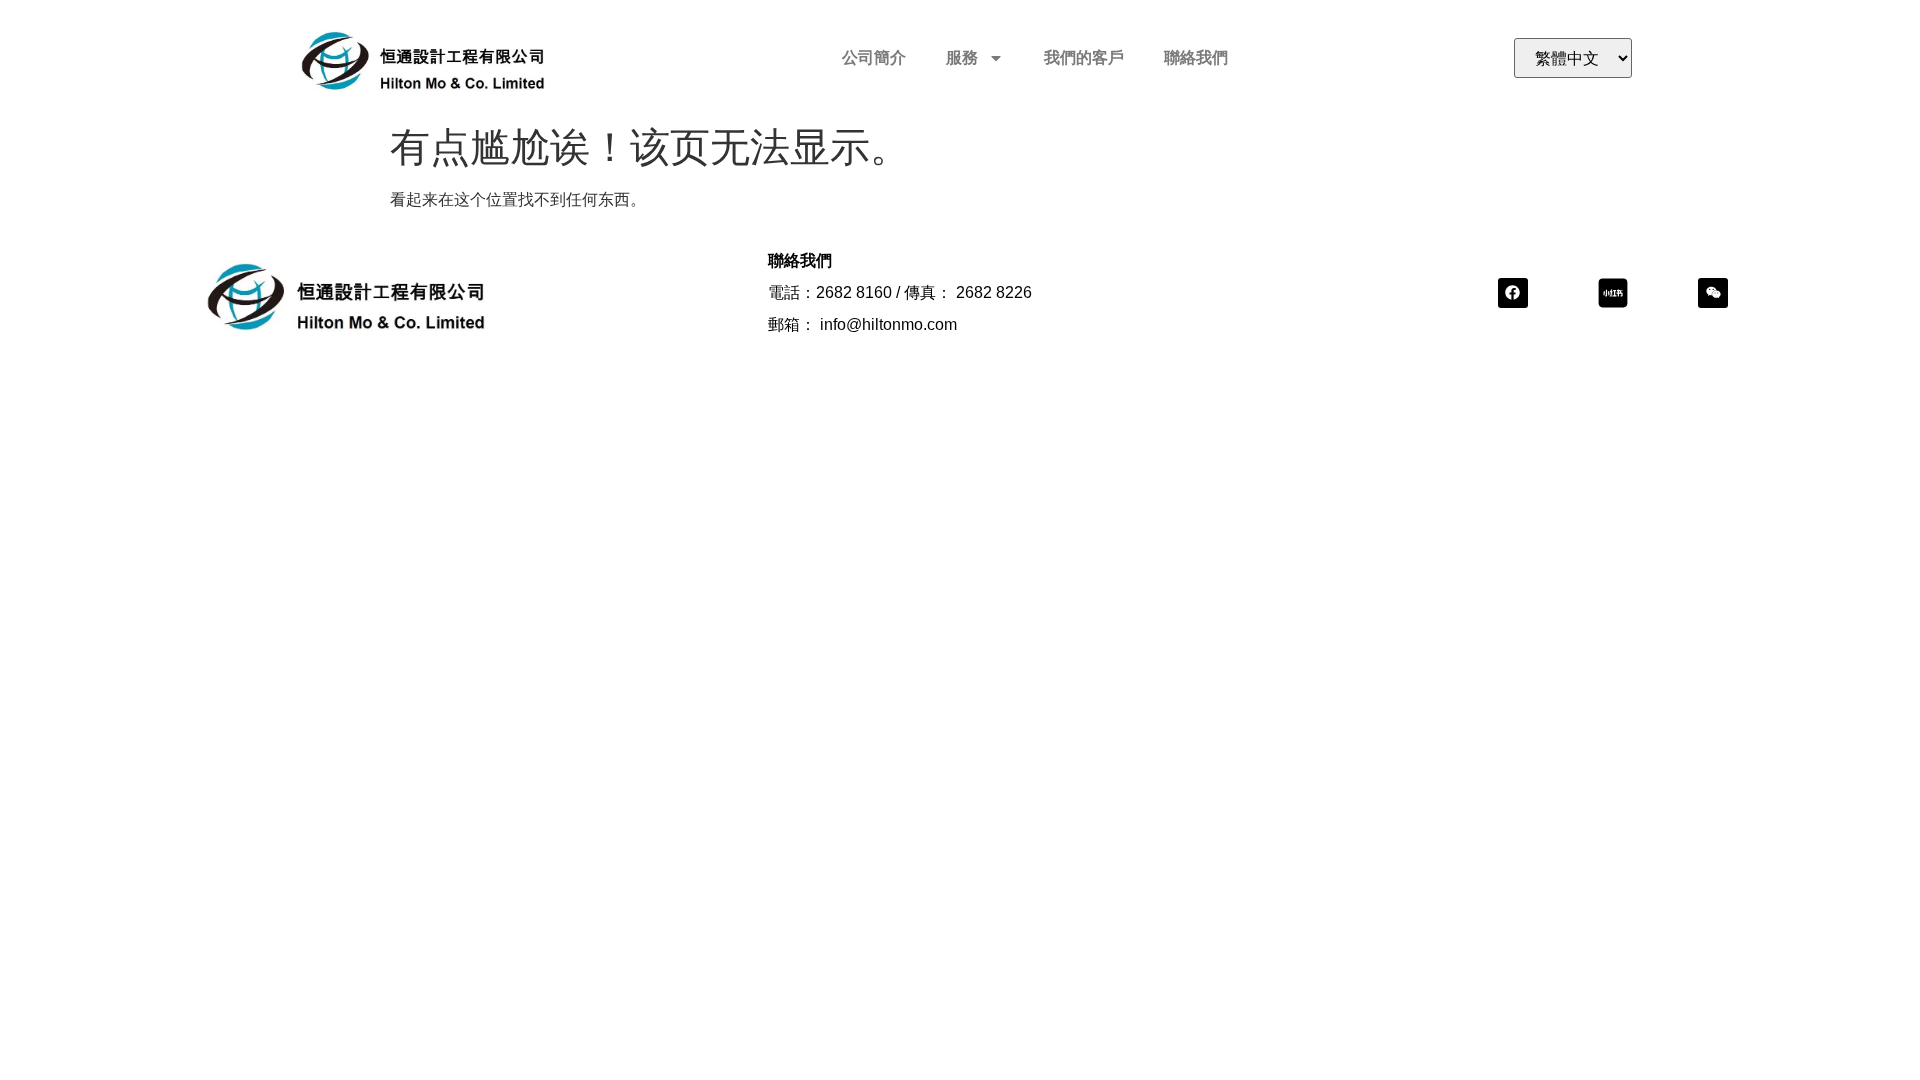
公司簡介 (874, 57)
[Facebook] (1513, 293)
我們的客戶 (1084, 57)
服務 (962, 57)
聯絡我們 (1196, 57)
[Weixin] (1713, 293)
